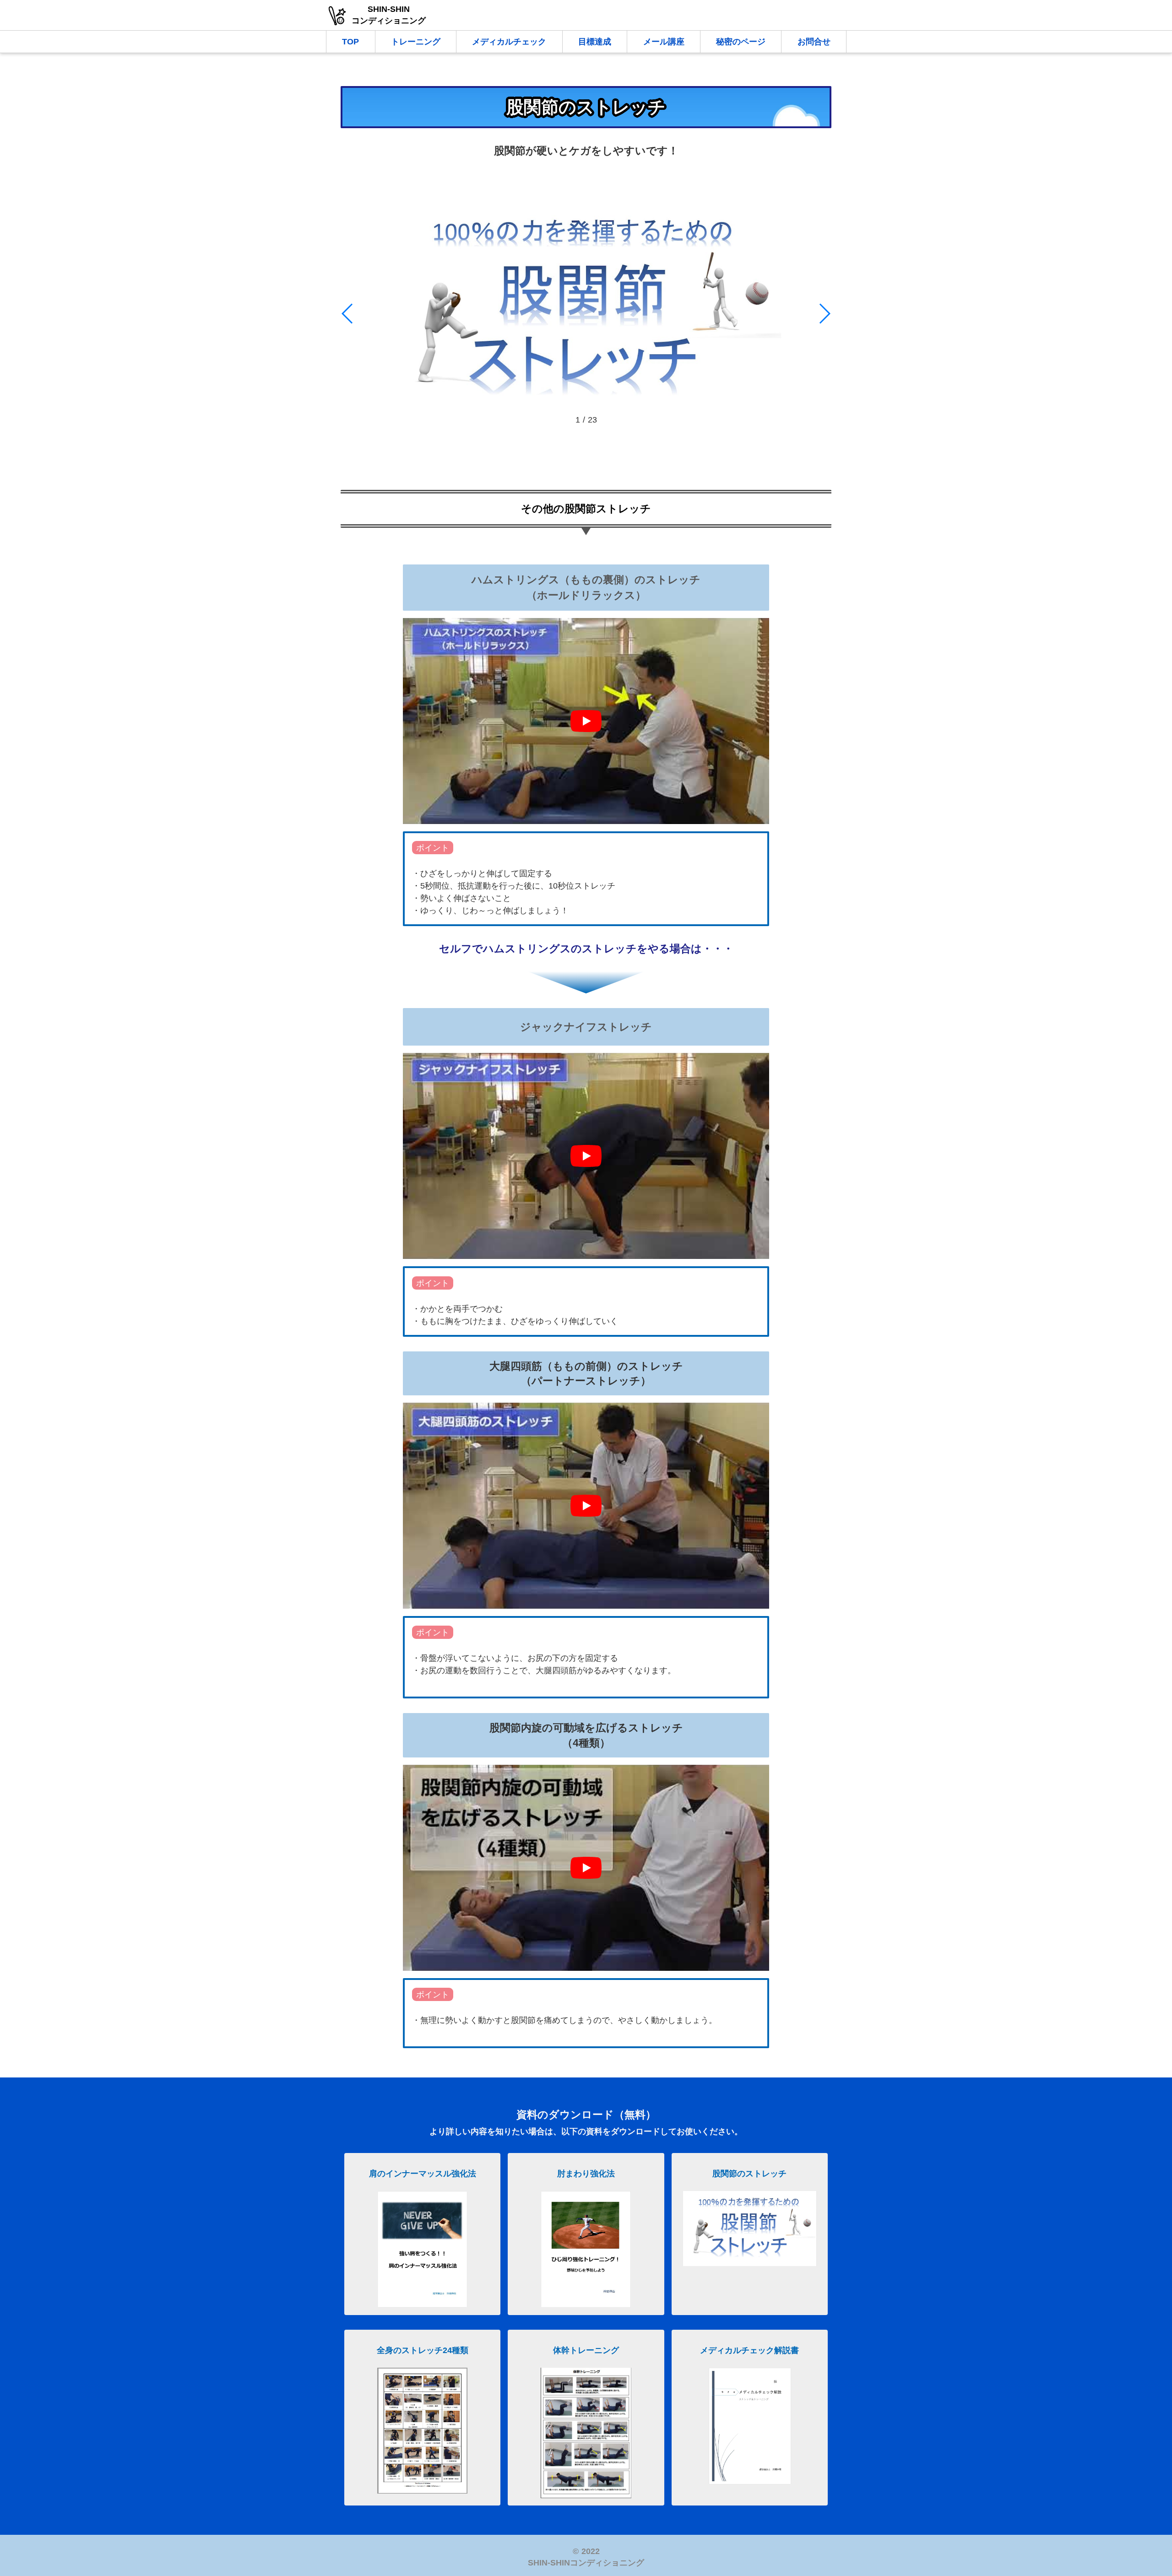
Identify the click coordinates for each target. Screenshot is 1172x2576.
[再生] (586, 721)
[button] (348, 314)
